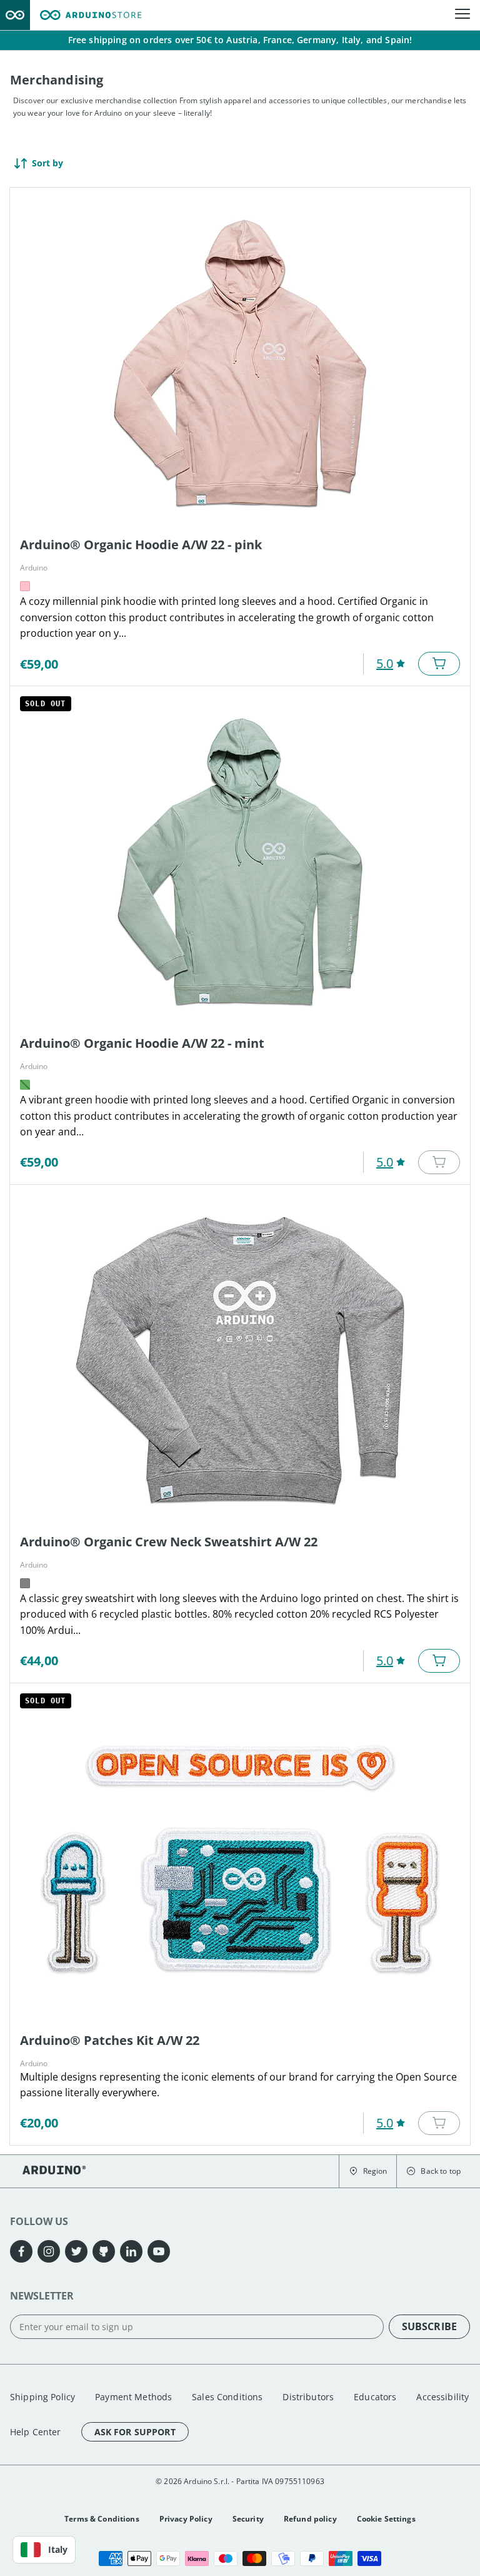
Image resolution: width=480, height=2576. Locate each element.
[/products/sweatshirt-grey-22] (240, 1360)
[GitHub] (104, 2251)
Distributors (308, 2397)
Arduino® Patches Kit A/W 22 (110, 2040)
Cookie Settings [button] (386, 2519)
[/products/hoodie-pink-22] (240, 363)
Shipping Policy (42, 2397)
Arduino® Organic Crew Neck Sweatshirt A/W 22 (169, 1542)
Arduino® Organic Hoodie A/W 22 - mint (142, 1043)
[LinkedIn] (131, 2251)
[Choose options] (439, 664)
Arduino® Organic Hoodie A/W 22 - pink (141, 545)
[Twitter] (76, 2251)
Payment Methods (133, 2397)
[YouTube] (159, 2251)
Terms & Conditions (102, 2519)
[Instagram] (49, 2251)
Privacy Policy (186, 2519)
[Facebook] (21, 2251)
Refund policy (310, 2519)
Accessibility (442, 2397)
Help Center (36, 2432)
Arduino (34, 568)
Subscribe (429, 2326)
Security (248, 2519)
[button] (368, 2171)
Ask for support (135, 2432)
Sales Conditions (227, 2397)
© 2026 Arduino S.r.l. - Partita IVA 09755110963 (240, 2481)
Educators (375, 2397)
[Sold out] (439, 1162)
